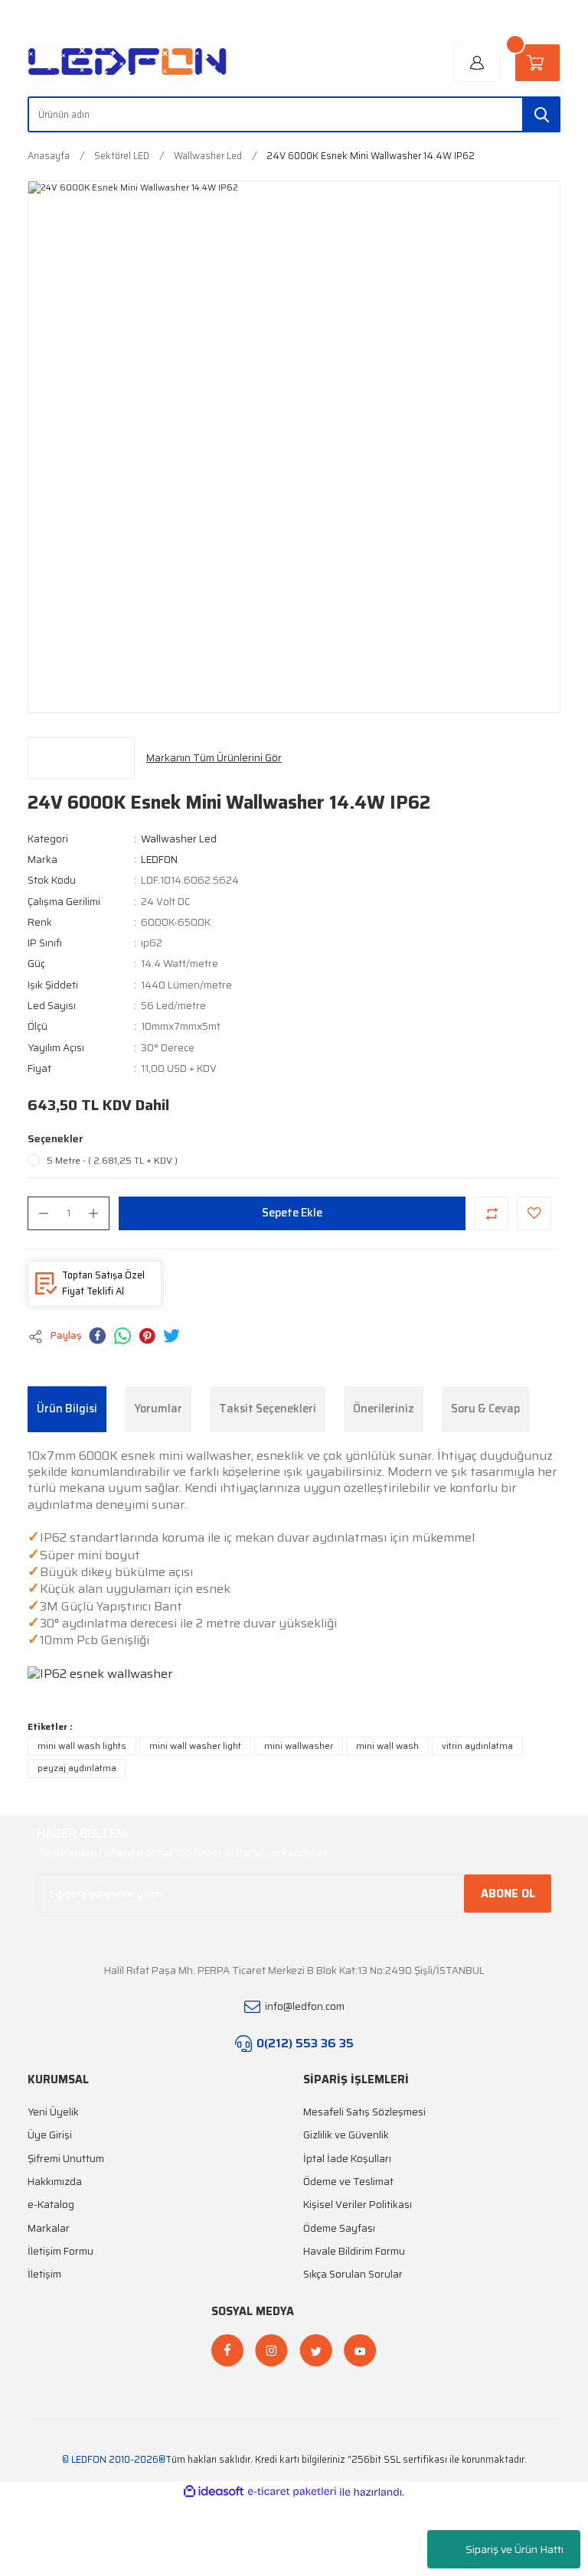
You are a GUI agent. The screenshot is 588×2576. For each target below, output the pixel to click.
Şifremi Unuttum (66, 2159)
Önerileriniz (384, 1408)
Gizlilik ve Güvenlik (346, 2135)
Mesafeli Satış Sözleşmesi (364, 2112)
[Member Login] (477, 63)
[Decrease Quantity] (44, 1213)
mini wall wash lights (82, 1746)
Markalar (49, 2228)
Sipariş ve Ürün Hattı (514, 2549)
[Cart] (537, 63)
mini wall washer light (195, 1746)
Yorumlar (158, 1408)
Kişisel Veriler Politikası (358, 2205)
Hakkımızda (55, 2182)
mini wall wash (387, 1746)
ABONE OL (508, 1894)
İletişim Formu (60, 2251)
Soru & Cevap (485, 1408)
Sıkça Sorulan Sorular (353, 2274)
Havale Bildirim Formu (354, 2251)
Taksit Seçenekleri (268, 1408)
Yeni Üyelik (53, 2112)
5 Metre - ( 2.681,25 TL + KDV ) (112, 1161)
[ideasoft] (214, 2492)
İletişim (44, 2274)
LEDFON (159, 860)
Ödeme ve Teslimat (348, 2182)
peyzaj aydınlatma (77, 1768)
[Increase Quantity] (93, 1213)
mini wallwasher (299, 1746)
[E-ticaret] (292, 2492)
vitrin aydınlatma (477, 1746)
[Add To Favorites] (534, 1213)
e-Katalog (51, 2205)
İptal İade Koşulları (347, 2159)
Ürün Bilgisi (67, 1408)
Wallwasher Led (179, 839)
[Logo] (128, 63)
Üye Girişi (50, 2135)
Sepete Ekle (292, 1213)
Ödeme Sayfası (339, 2228)
